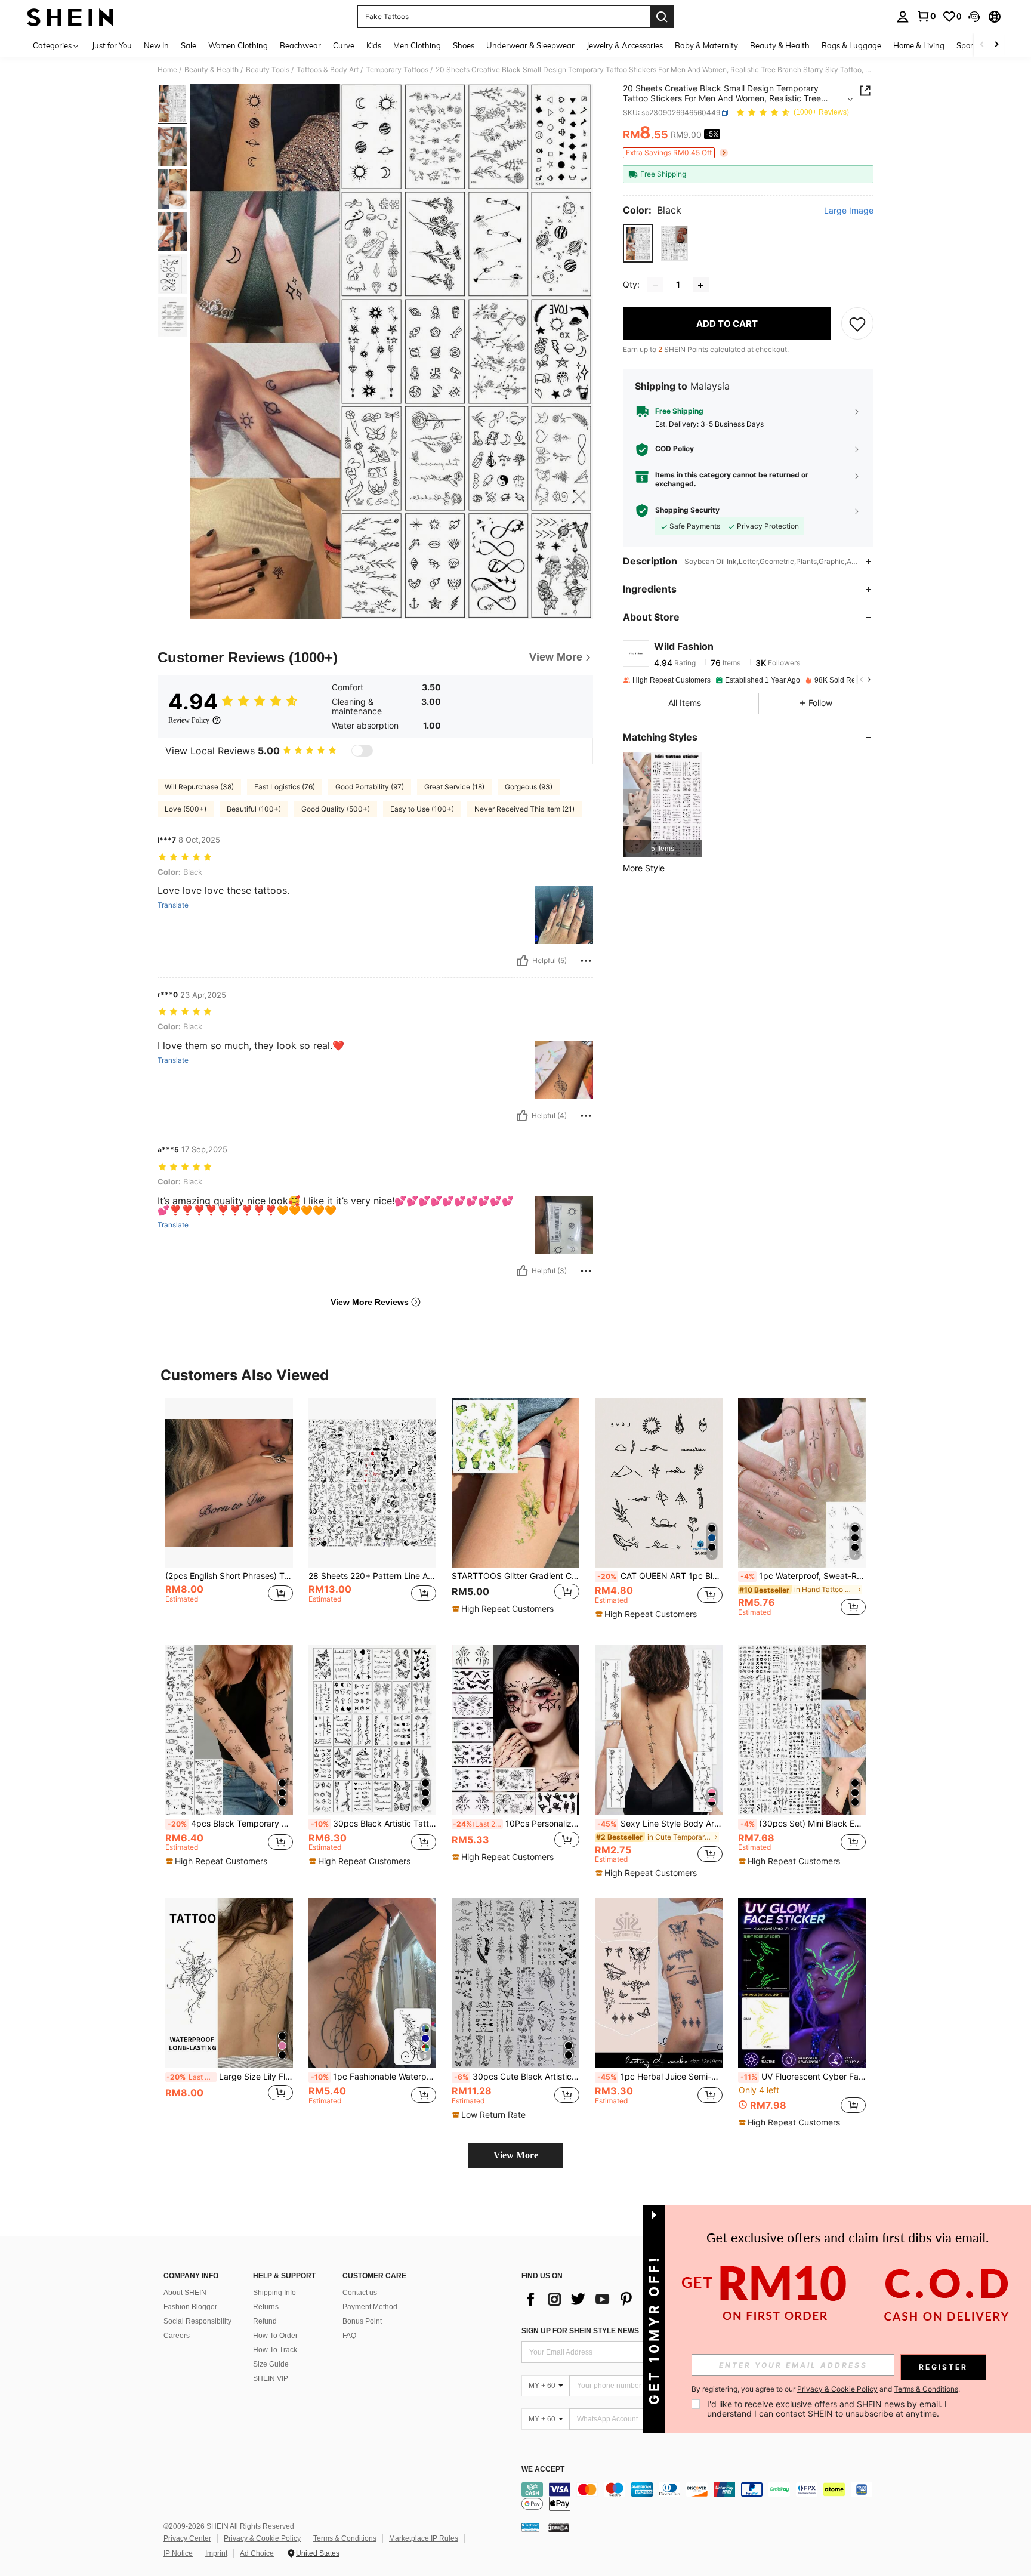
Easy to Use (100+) (422, 809)
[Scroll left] (982, 45)
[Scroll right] (996, 45)
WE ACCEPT (543, 2469)
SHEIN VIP (271, 2378)
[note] (504, 1609)
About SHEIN (185, 2293)
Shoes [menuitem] (464, 45)
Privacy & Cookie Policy (262, 2538)
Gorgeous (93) (529, 787)
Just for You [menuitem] (112, 45)
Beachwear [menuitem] (300, 45)
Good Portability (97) (370, 787)
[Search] (662, 17)
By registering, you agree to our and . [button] (826, 2389)
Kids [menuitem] (374, 45)
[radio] (638, 243)
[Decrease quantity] (655, 285)
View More (516, 2155)
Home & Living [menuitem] (919, 45)
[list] (617, 2299)
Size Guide (271, 2364)
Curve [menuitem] (344, 45)
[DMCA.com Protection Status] (559, 2527)
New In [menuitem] (156, 45)
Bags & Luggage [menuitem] (851, 45)
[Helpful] (523, 961)
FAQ (349, 2336)
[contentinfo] (700, 2497)
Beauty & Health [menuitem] (780, 45)
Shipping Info (274, 2293)
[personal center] (903, 17)
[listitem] (663, 805)
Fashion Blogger (190, 2307)
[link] (926, 16)
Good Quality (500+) (336, 809)
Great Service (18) (454, 787)
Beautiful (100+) (254, 809)
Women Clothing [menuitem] (238, 45)
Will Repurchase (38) (199, 787)
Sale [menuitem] (189, 45)
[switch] (362, 751)
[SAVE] (857, 324)
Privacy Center (187, 2538)
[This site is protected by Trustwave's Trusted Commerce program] (530, 2527)
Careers (177, 2336)
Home (167, 70)
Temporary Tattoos (397, 70)
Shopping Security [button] (687, 510)
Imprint (216, 2553)
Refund (265, 2321)
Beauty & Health (212, 70)
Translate (173, 905)
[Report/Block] (586, 961)
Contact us (360, 2293)
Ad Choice (257, 2553)
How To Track (275, 2350)
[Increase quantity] (700, 285)
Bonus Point (362, 2321)
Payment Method (370, 2307)
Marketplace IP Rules (424, 2538)
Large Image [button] (849, 211)
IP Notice (178, 2553)
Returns (266, 2307)
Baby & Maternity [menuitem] (706, 45)
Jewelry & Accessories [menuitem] (625, 45)
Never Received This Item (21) (524, 809)
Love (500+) (186, 809)
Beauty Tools (268, 70)
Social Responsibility (197, 2321)
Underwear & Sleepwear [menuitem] (530, 45)
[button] (974, 17)
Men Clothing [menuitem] (417, 45)
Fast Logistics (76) (285, 787)
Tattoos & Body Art (328, 70)
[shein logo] (70, 17)
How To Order (275, 2336)
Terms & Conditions (345, 2538)
